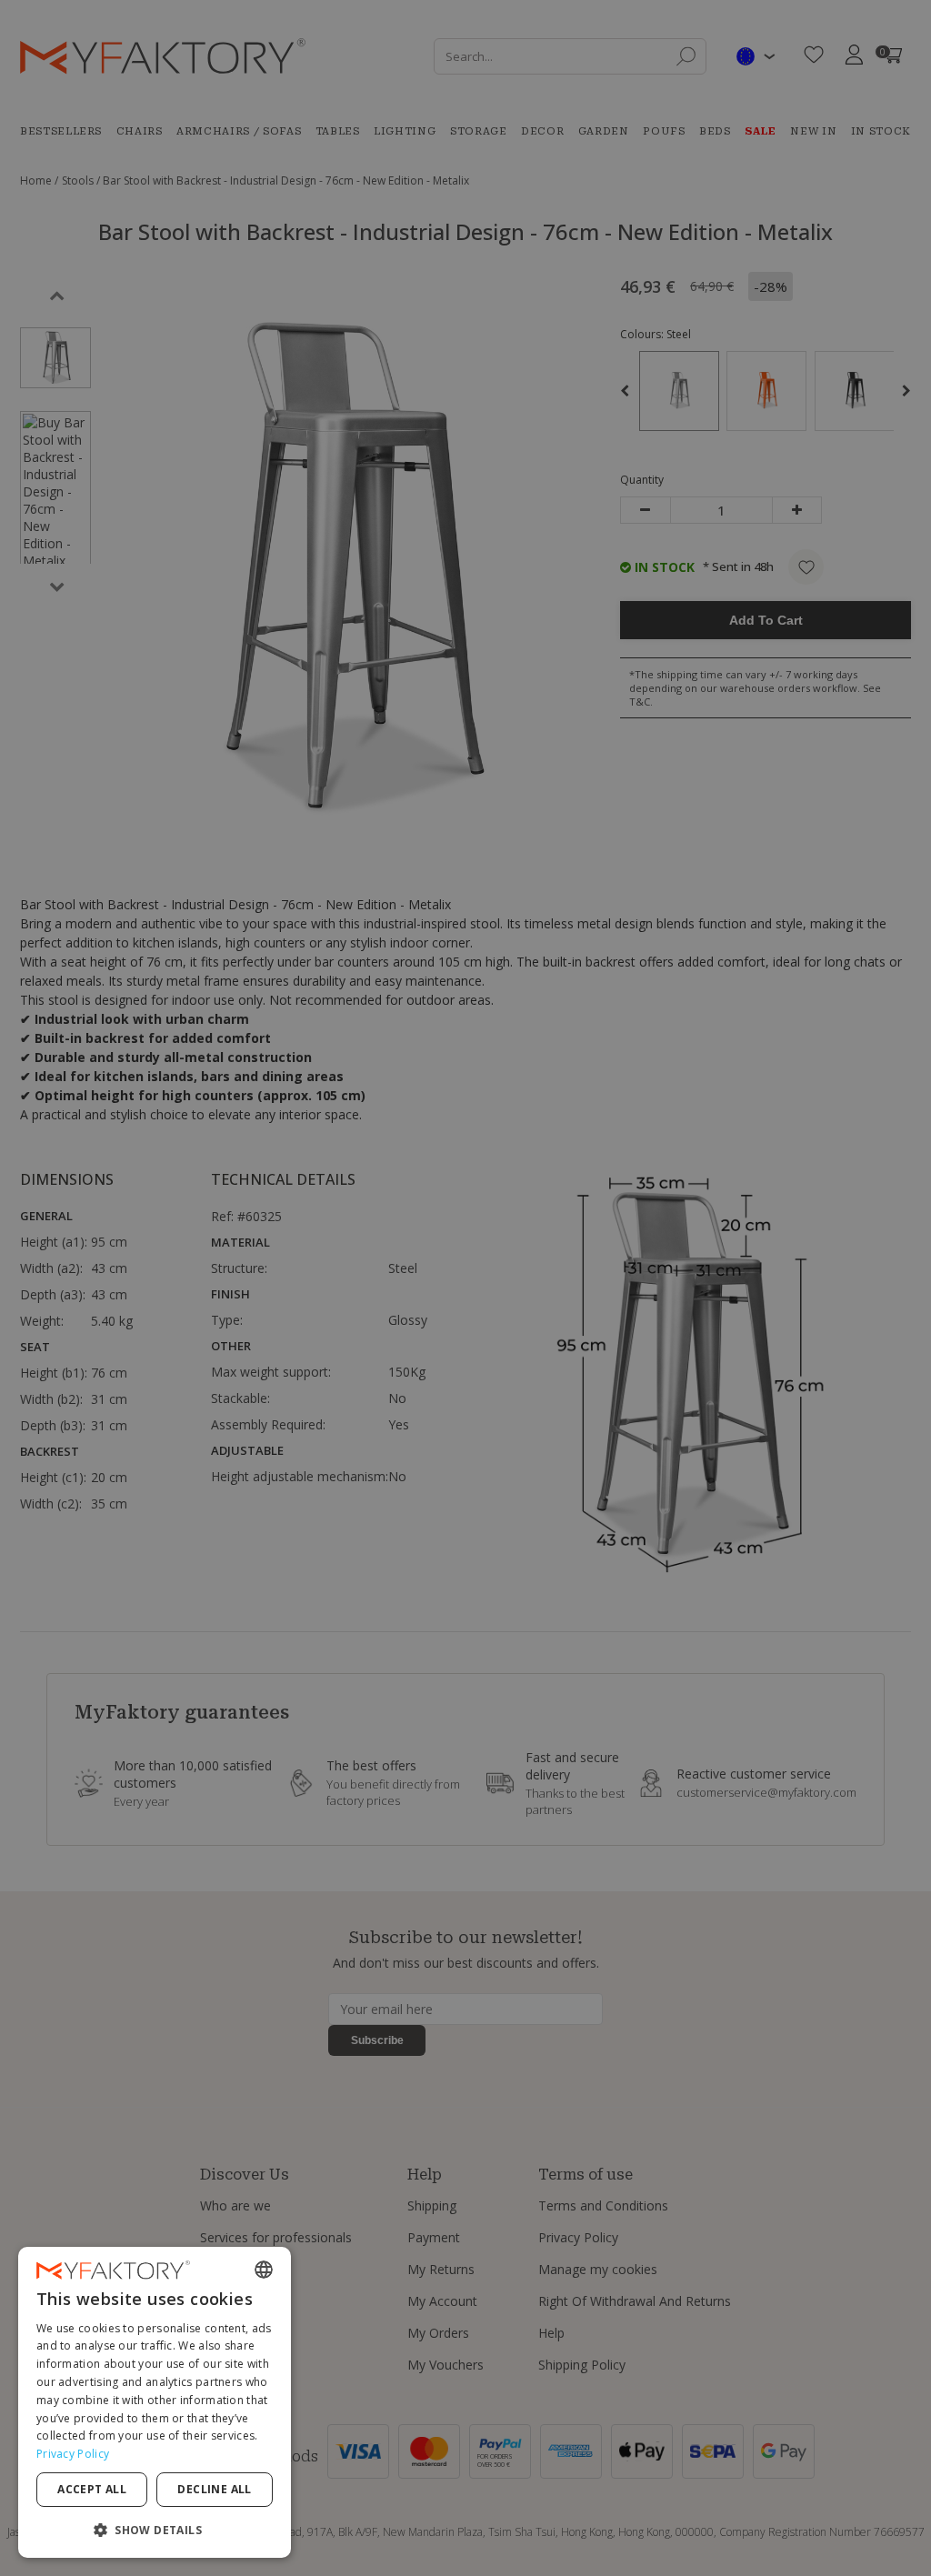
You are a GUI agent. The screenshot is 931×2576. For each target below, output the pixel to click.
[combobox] (264, 2270)
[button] (155, 2529)
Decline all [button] (214, 2489)
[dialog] (155, 2402)
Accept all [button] (92, 2489)
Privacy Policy (73, 2454)
